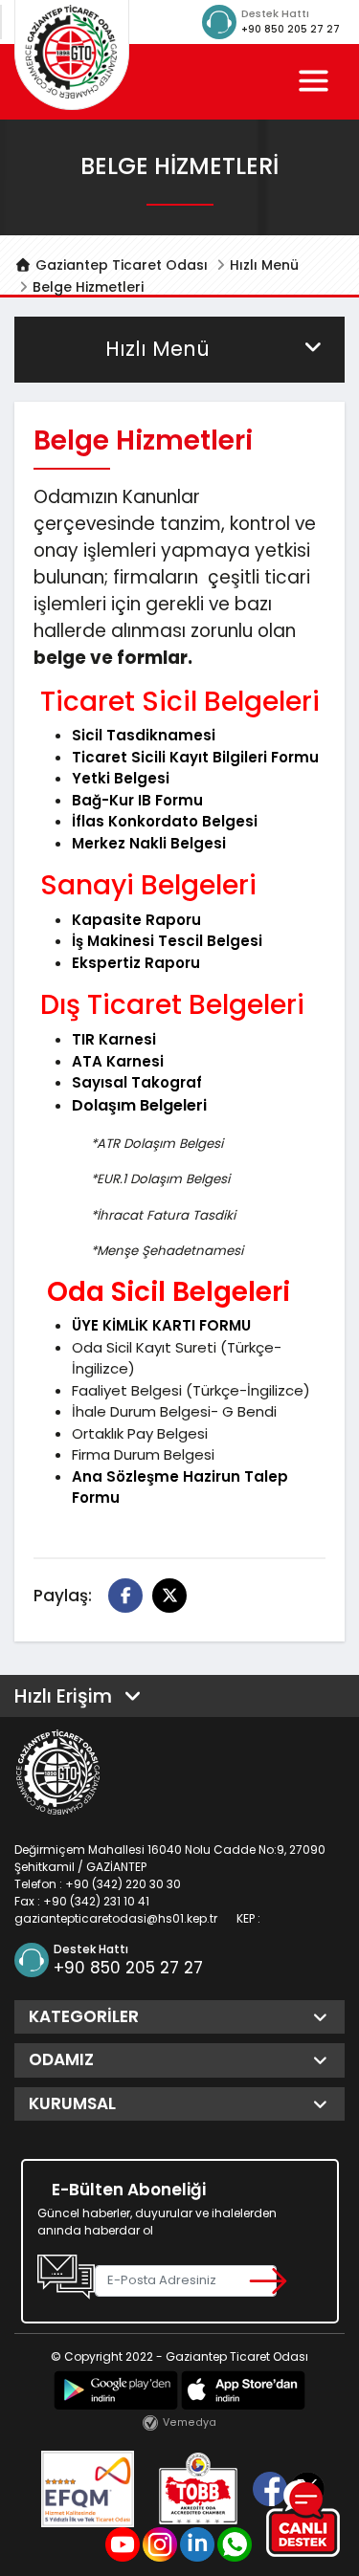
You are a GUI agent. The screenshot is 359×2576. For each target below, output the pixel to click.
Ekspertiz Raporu (136, 963)
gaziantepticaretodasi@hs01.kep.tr (116, 1918)
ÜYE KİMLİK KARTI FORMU (161, 1325)
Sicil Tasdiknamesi (144, 735)
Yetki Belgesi (121, 778)
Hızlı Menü (264, 265)
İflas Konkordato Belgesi (165, 821)
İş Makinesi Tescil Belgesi (167, 941)
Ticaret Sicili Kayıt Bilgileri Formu (195, 757)
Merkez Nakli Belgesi (149, 843)
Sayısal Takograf (137, 1082)
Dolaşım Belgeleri (139, 1105)
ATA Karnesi (118, 1061)
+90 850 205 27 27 (291, 29)
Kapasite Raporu (136, 920)
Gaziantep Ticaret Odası (120, 265)
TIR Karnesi (114, 1039)
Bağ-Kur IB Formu (137, 800)
